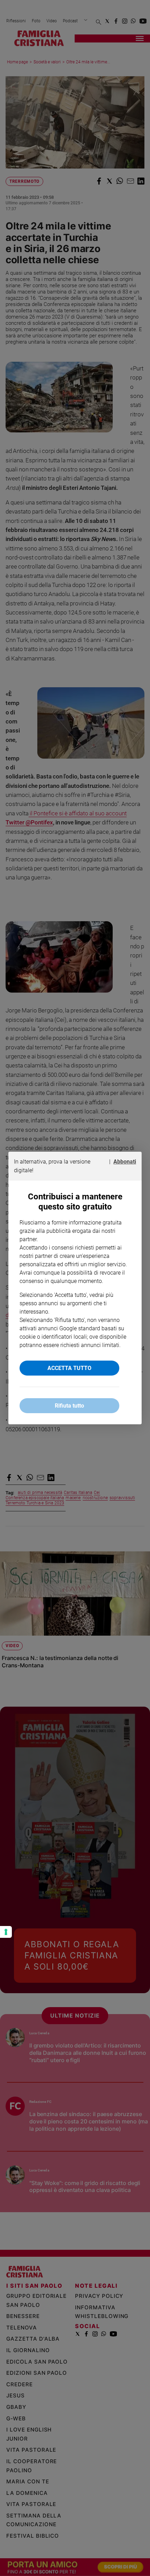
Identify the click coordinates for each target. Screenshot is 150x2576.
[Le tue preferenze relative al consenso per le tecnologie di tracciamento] (6, 1932)
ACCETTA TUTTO (69, 1368)
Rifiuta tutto (69, 1406)
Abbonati (125, 1162)
